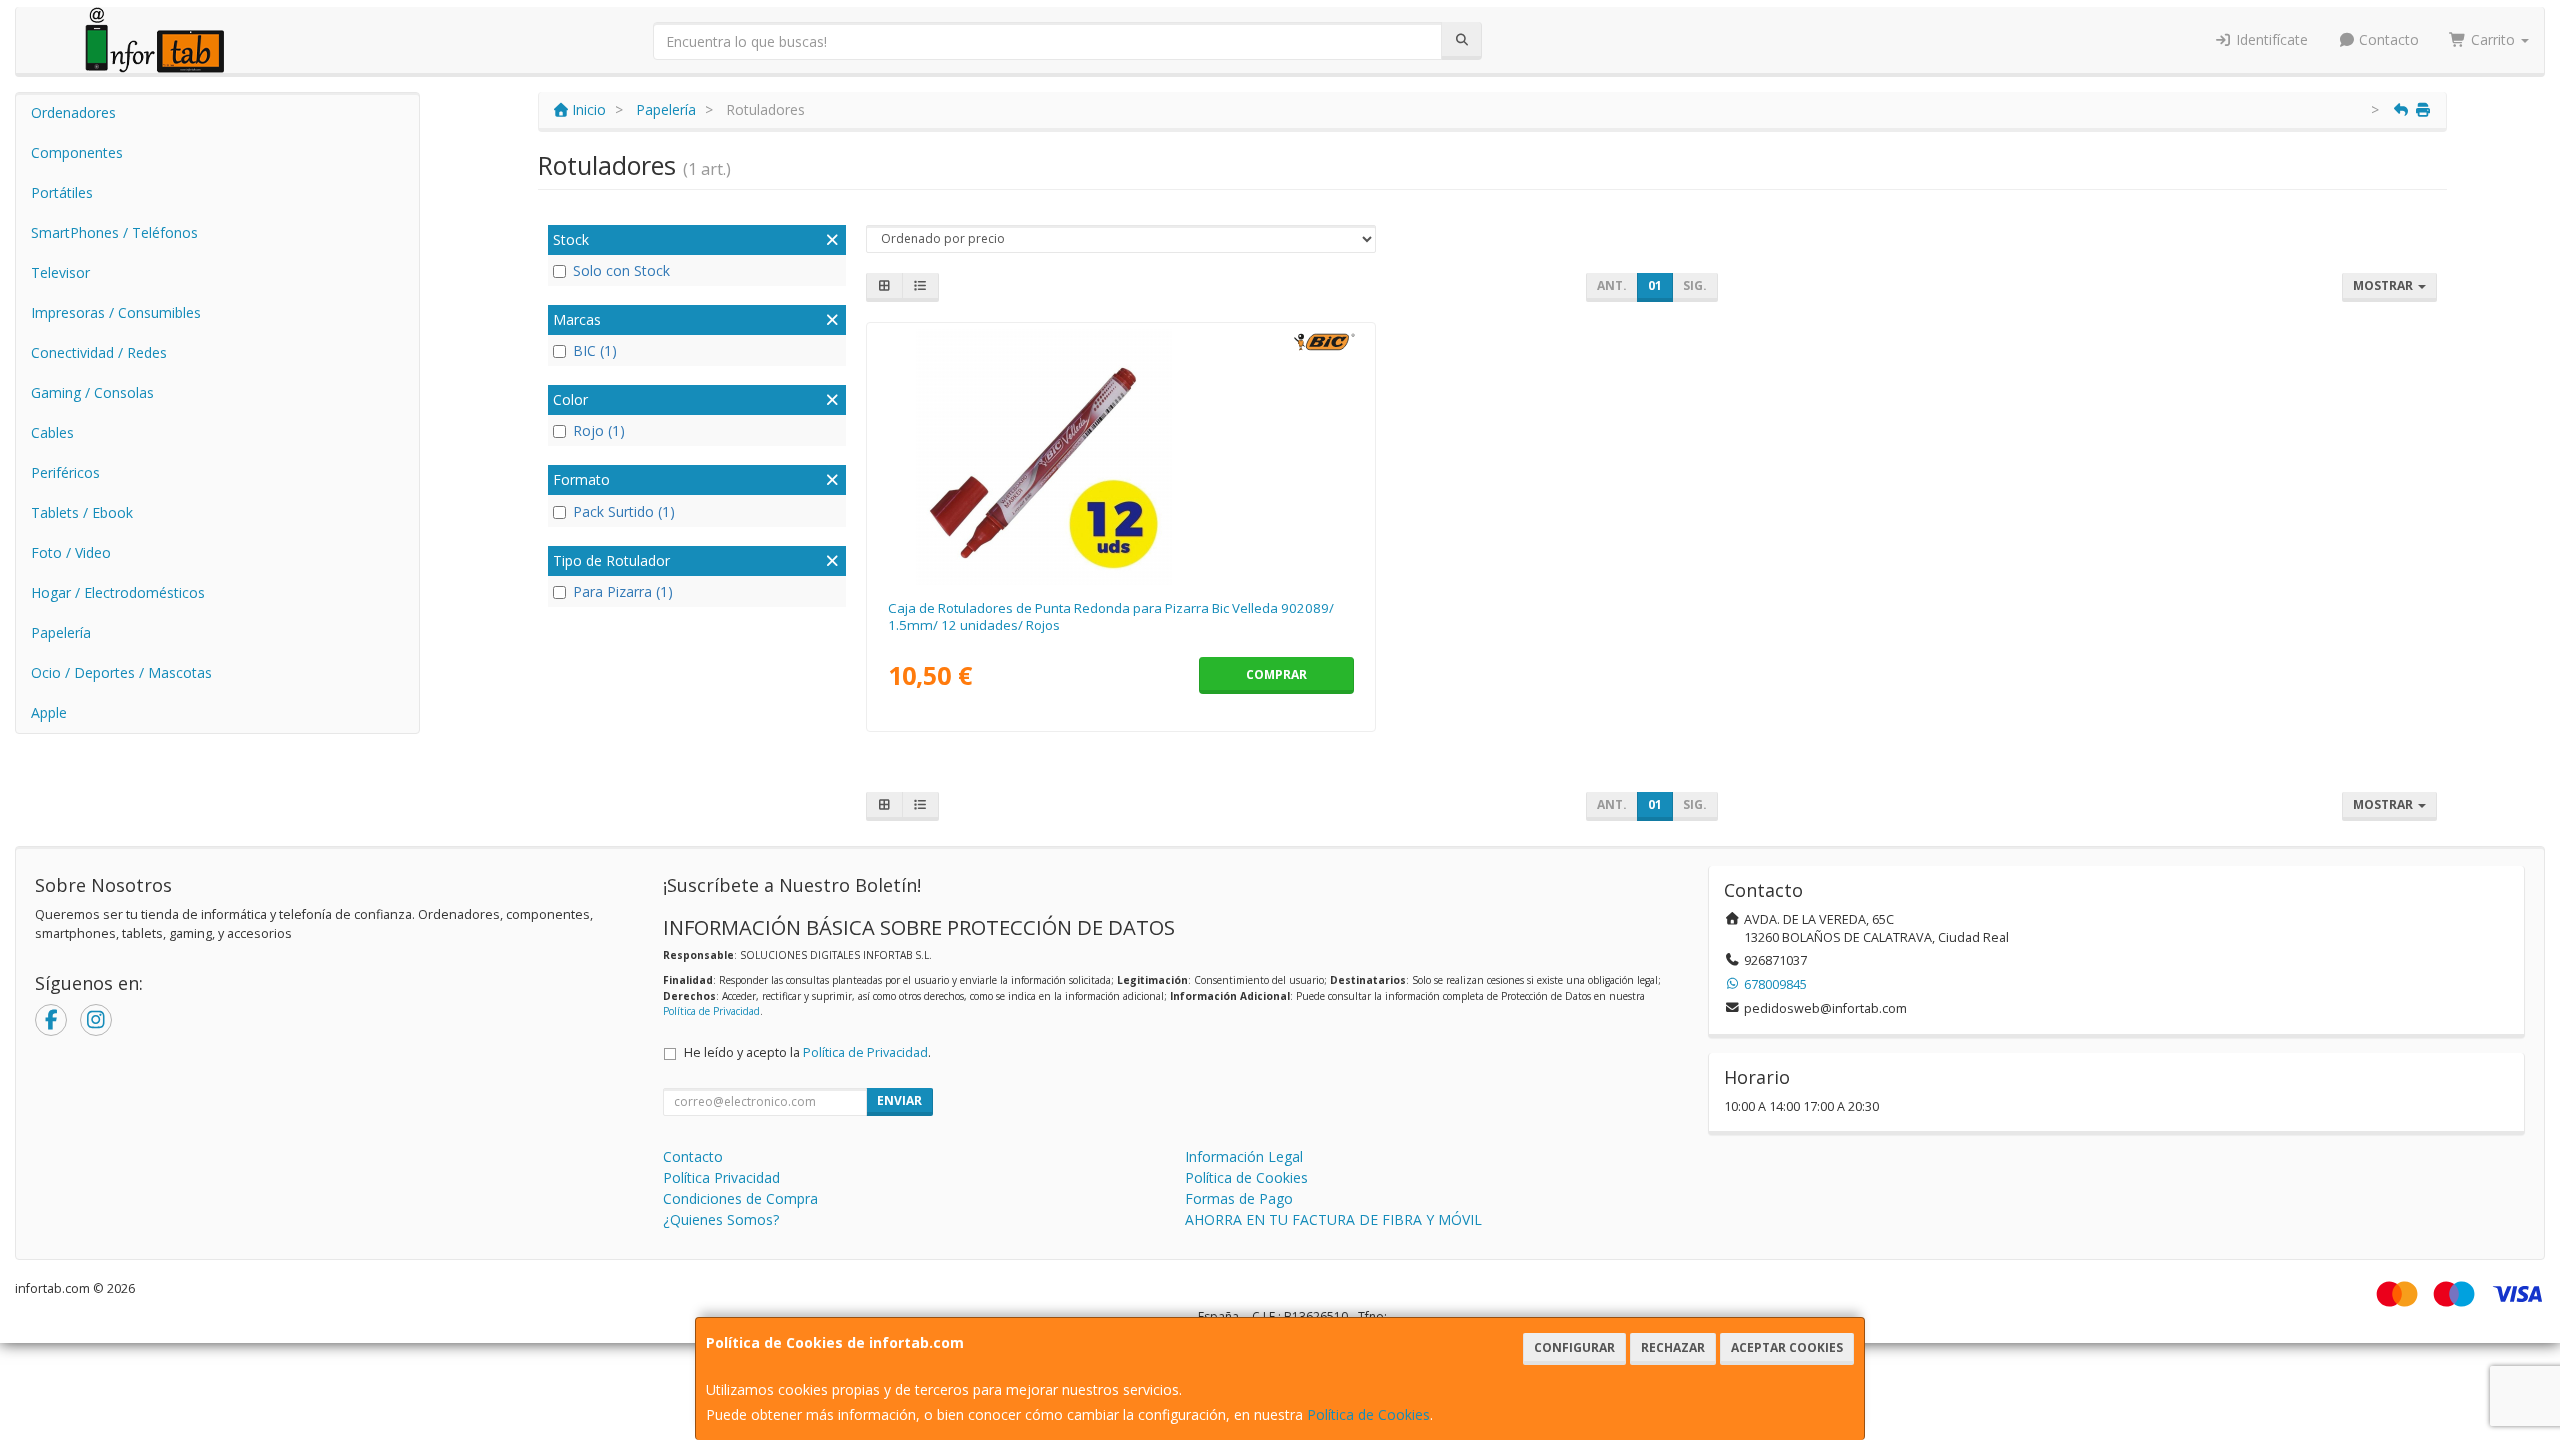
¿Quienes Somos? (721, 1219)
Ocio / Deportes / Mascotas (121, 672)
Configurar (1574, 1347)
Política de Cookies (1368, 1414)
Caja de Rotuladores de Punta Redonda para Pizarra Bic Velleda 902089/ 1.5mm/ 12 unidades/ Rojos (1111, 616)
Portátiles (62, 192)
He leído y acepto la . (807, 1052)
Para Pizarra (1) (623, 591)
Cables (52, 432)
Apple (49, 712)
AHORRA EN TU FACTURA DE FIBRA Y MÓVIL (1333, 1219)
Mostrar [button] (2384, 285)
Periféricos (65, 472)
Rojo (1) (599, 430)
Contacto (2387, 39)
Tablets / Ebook (82, 512)
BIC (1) (595, 350)
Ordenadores (73, 112)
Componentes (77, 152)
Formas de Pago (1239, 1198)
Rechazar (1673, 1347)
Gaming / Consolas (92, 392)
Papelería (61, 632)
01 (1655, 285)
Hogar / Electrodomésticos (118, 592)
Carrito (2493, 39)
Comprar (1276, 674)
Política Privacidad (721, 1177)
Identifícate (2270, 39)
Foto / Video (71, 552)
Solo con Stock (621, 270)
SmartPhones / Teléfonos (114, 232)
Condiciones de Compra (740, 1198)
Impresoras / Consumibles (116, 312)
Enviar (899, 1100)
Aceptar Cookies (1787, 1347)
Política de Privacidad (711, 1011)
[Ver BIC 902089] (1121, 457)
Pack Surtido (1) (624, 511)
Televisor (60, 272)
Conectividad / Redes (99, 352)
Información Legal (1244, 1156)
